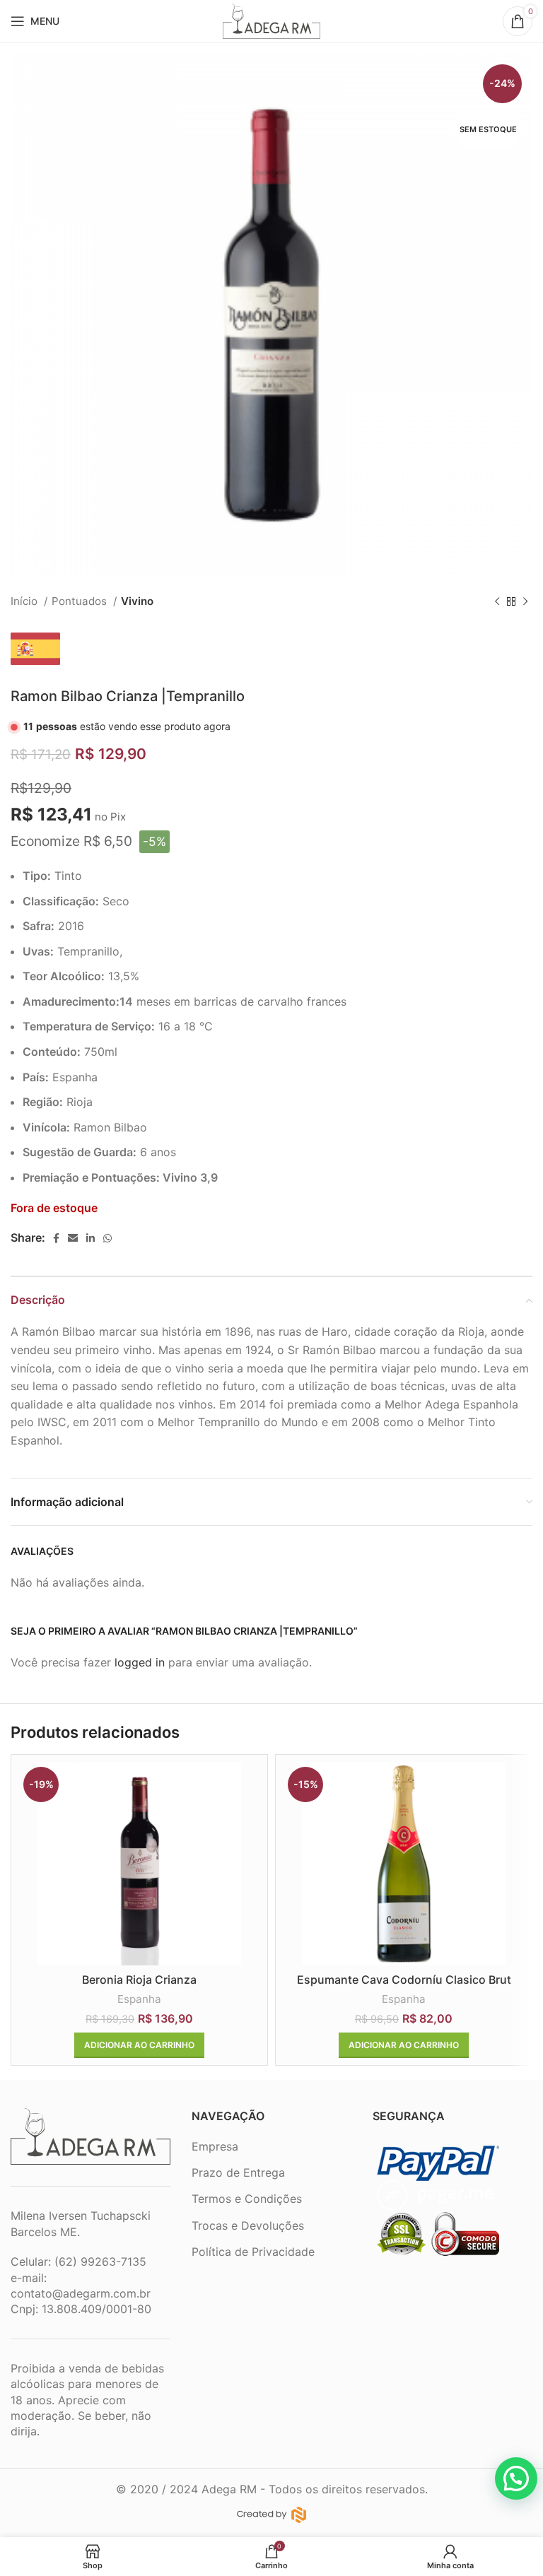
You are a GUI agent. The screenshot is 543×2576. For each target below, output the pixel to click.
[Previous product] (497, 601)
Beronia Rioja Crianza (139, 1980)
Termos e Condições (247, 2199)
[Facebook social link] (56, 1238)
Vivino (137, 601)
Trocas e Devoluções (248, 2225)
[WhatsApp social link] (107, 1238)
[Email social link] (73, 1238)
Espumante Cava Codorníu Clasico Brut (404, 1980)
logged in (140, 1662)
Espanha (139, 1999)
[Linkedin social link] (90, 1238)
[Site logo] (271, 20)
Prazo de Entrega (238, 2172)
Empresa (215, 2146)
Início (25, 601)
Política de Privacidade (253, 2252)
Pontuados (81, 601)
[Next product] (525, 601)
